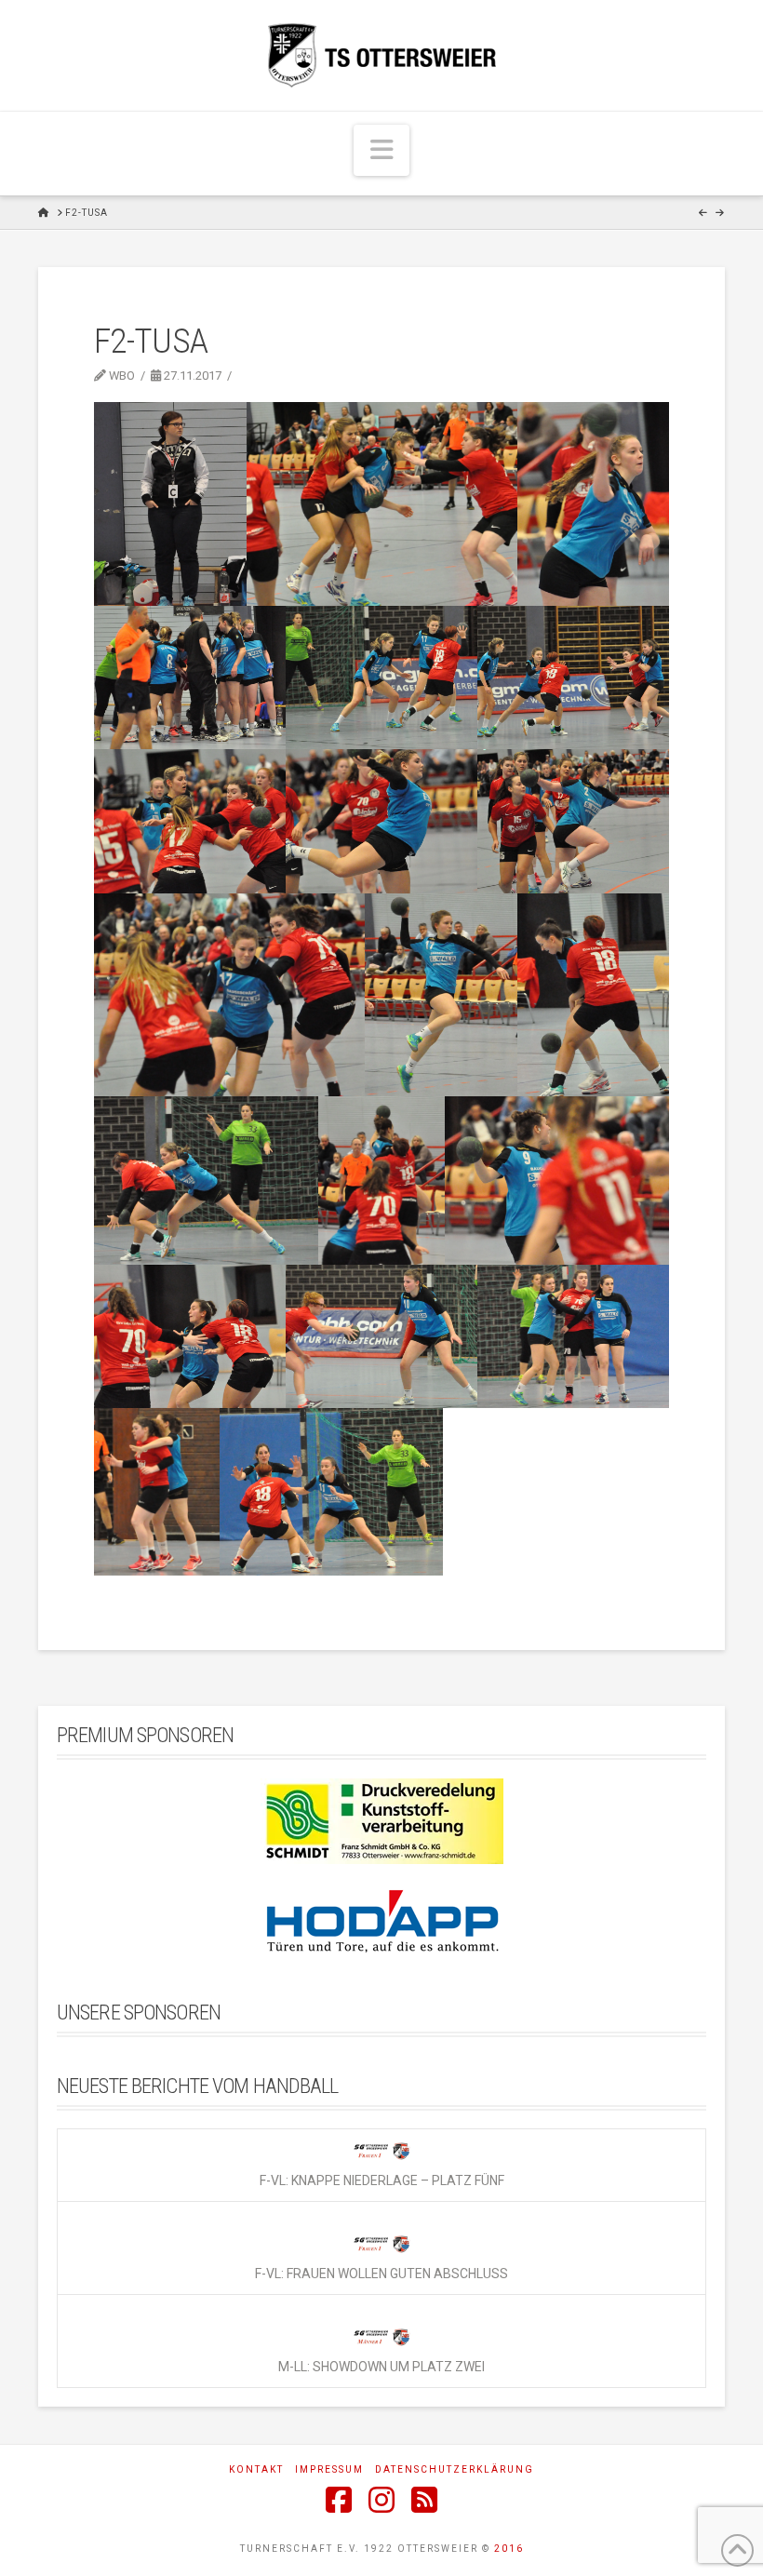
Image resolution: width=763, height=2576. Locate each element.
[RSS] (424, 2500)
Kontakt (256, 2469)
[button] (381, 150)
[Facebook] (339, 2500)
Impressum (329, 2469)
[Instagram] (381, 2500)
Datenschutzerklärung (455, 2469)
